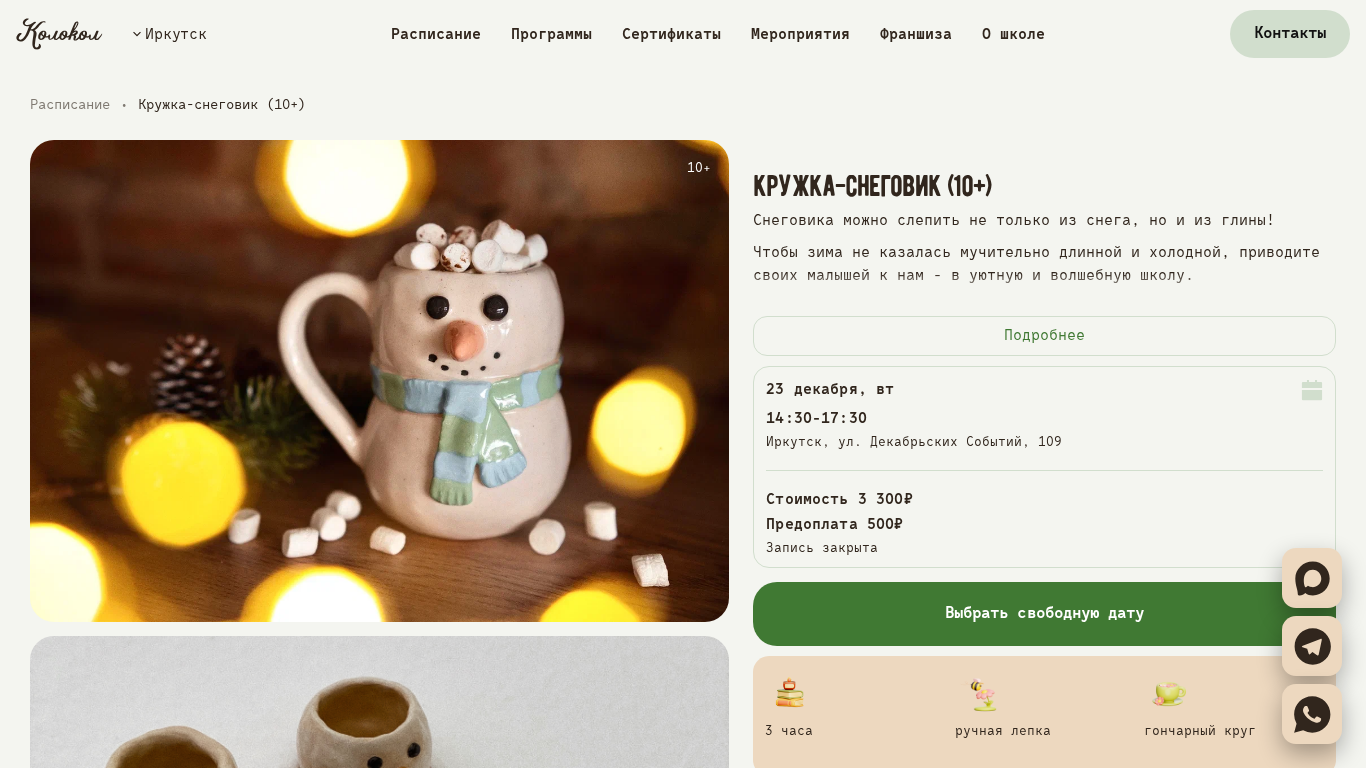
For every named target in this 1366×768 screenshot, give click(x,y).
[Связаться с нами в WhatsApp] (1312, 714)
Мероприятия (800, 34)
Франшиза (916, 34)
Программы (551, 34)
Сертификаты (671, 34)
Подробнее (1044, 335)
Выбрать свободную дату (1044, 614)
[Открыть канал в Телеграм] (1312, 646)
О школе (1013, 34)
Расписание (436, 34)
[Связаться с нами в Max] (1312, 578)
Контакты (1290, 34)
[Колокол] (59, 34)
